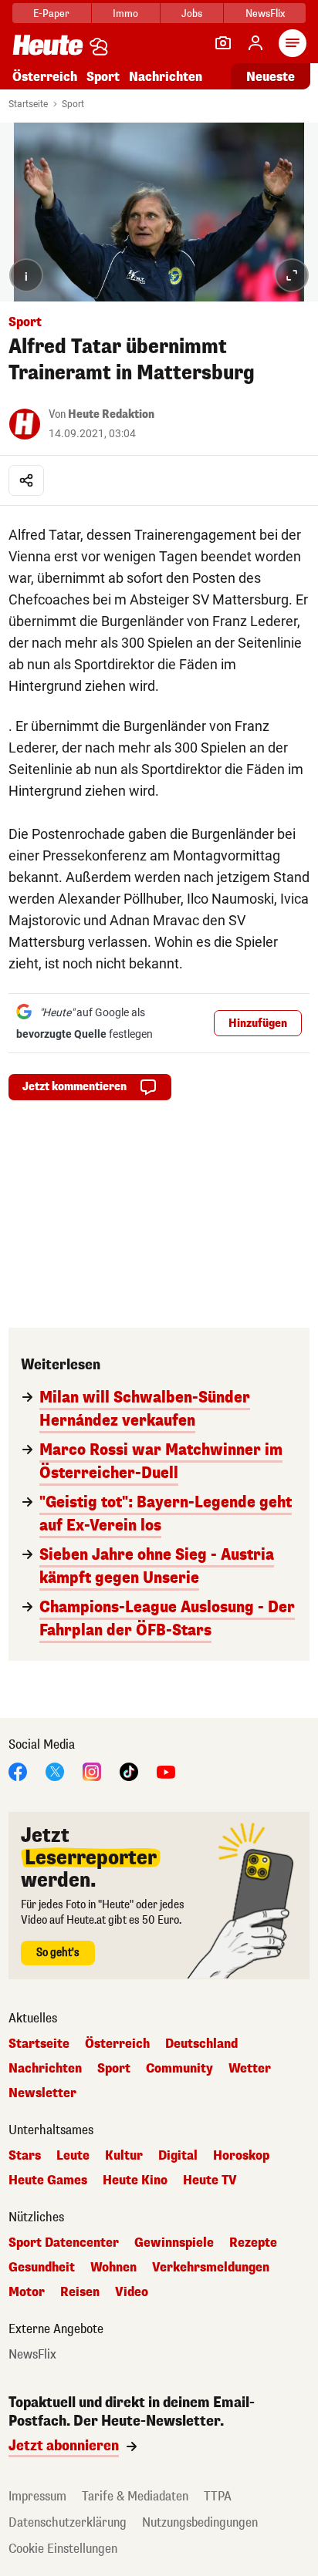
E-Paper (51, 13)
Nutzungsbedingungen (200, 2522)
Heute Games (48, 2180)
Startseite (28, 104)
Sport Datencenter (64, 2243)
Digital (178, 2156)
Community (179, 2069)
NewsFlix (265, 13)
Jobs (192, 13)
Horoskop (241, 2156)
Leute (73, 2156)
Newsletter (42, 2093)
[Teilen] (26, 480)
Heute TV (210, 2180)
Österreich (45, 77)
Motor (27, 2292)
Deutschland (201, 2044)
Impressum (37, 2496)
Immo (125, 13)
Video (132, 2292)
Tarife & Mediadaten (135, 2496)
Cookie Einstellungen (63, 2549)
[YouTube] (166, 1771)
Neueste (271, 77)
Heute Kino (135, 2180)
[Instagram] (92, 1771)
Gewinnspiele (174, 2243)
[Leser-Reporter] (223, 43)
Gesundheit (42, 2268)
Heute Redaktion (111, 414)
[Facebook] (18, 1771)
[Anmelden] (255, 43)
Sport (103, 77)
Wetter (250, 2069)
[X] (55, 1771)
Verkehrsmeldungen (211, 2268)
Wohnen (113, 2268)
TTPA (218, 2496)
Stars (25, 2156)
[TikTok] (129, 1771)
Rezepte (253, 2243)
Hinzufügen (258, 1024)
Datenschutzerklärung (68, 2522)
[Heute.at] (48, 44)
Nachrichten (45, 2069)
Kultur (124, 2156)
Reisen (80, 2292)
